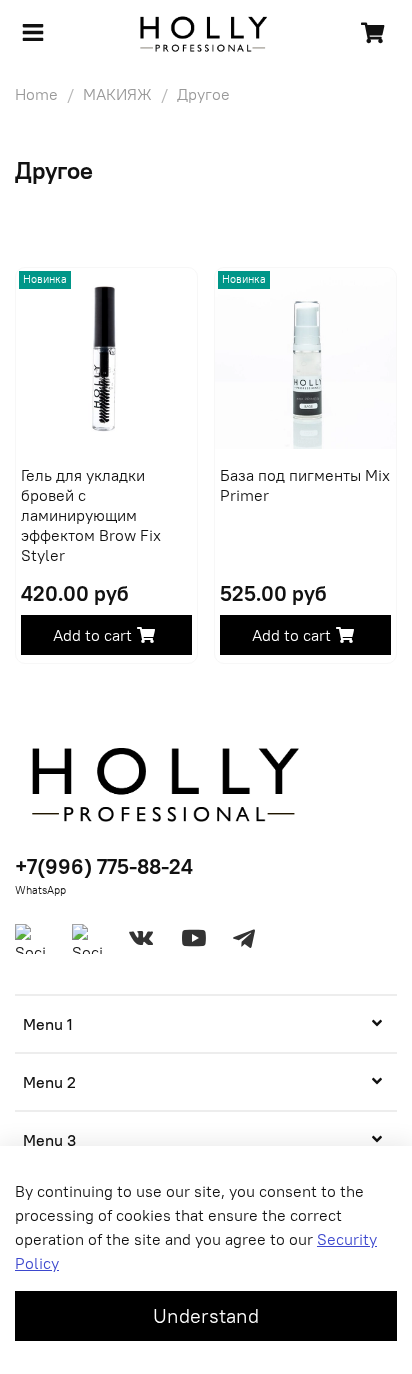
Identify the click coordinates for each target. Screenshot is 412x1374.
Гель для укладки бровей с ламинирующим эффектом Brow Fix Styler (91, 515)
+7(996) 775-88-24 (104, 866)
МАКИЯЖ (117, 94)
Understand (206, 1315)
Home (36, 94)
